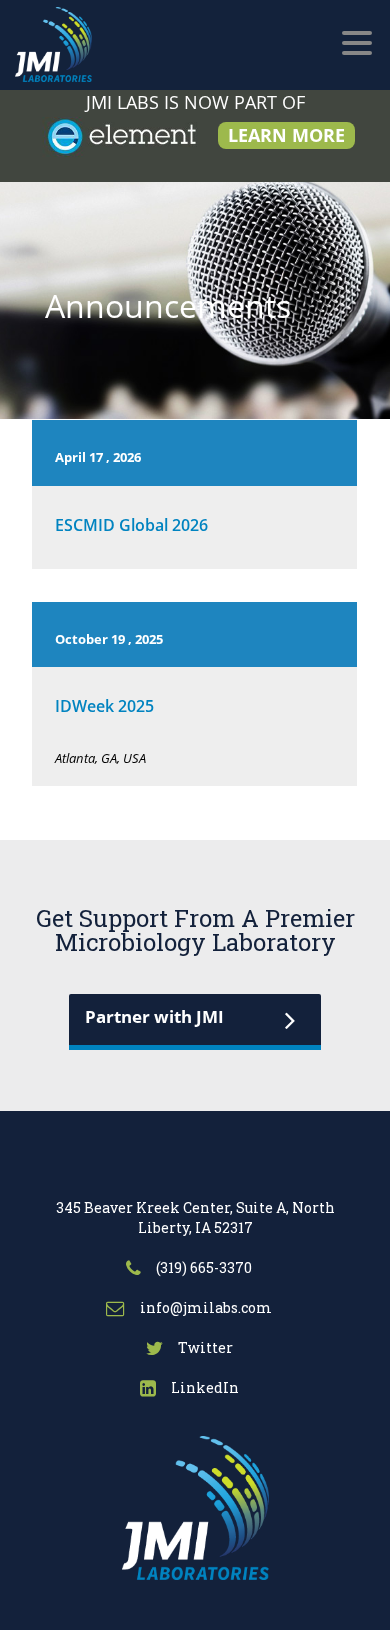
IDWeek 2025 (104, 706)
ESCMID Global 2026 (131, 525)
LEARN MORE (286, 135)
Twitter (204, 1347)
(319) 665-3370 (202, 1267)
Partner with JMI (154, 1016)
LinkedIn (203, 1387)
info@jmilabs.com (204, 1307)
